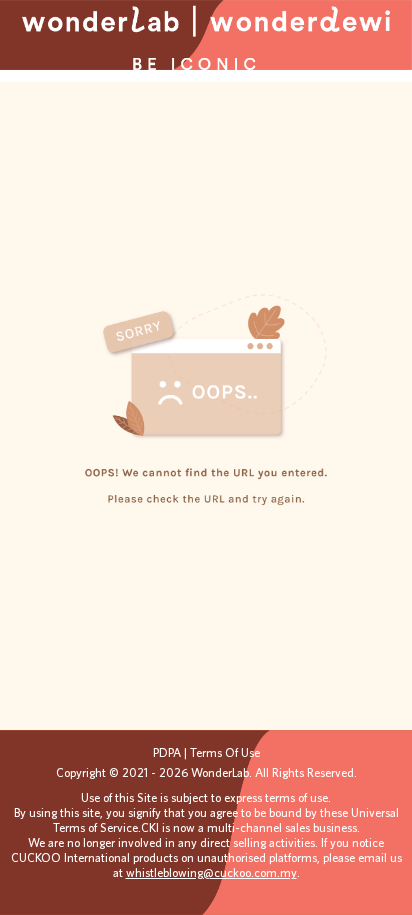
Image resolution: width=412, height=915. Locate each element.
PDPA (168, 752)
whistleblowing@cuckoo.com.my (211, 872)
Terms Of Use (225, 752)
